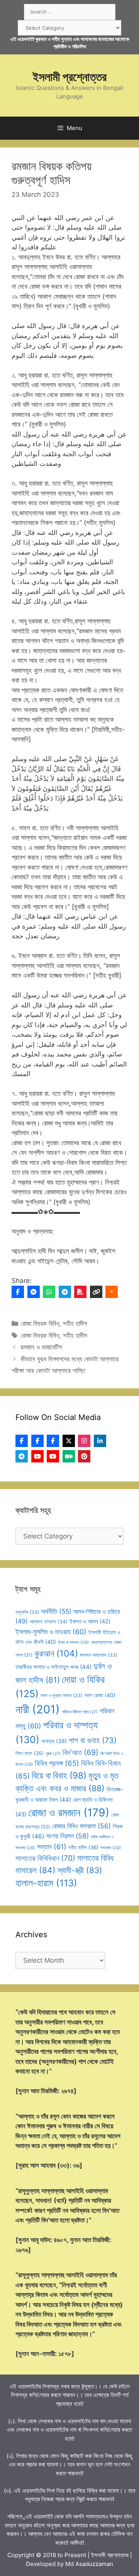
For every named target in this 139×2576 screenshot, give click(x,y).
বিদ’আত (81, 1752)
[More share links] (112, 1292)
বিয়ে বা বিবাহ (59, 1775)
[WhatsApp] (49, 1292)
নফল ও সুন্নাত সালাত (61, 1695)
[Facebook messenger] (34, 1292)
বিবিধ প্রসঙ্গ (57, 1763)
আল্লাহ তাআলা (49, 1622)
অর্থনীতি (56, 1611)
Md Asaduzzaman (89, 2564)
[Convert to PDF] (80, 1292)
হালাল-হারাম (46, 1883)
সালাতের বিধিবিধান (45, 1858)
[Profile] (22, 1441)
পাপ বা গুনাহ (93, 1740)
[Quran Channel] (53, 1456)
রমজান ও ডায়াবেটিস (41, 1347)
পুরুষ (53, 1754)
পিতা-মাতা (30, 1753)
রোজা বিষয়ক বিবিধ (40, 1324)
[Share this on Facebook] (18, 1292)
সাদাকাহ (111, 1848)
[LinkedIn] (100, 1441)
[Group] (53, 1441)
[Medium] (69, 1456)
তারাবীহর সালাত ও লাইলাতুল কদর (53, 1667)
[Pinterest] (84, 1456)
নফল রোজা (100, 1695)
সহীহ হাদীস (75, 1324)
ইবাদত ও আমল (90, 1621)
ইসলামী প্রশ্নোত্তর (70, 77)
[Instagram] (84, 1441)
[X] (69, 1441)
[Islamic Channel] (37, 1456)
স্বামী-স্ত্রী (80, 1870)
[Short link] (96, 1292)
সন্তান (52, 1847)
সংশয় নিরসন (68, 1836)
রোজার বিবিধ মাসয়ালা (81, 1826)
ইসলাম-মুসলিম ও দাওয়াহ (51, 1632)
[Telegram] (65, 1292)
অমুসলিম (27, 1612)
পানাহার (54, 1741)
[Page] (37, 1441)
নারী (38, 1709)
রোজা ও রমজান (69, 1813)
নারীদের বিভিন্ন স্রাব (80, 1712)
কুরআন (56, 1654)
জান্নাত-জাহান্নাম (98, 1655)
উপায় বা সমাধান (73, 1642)
